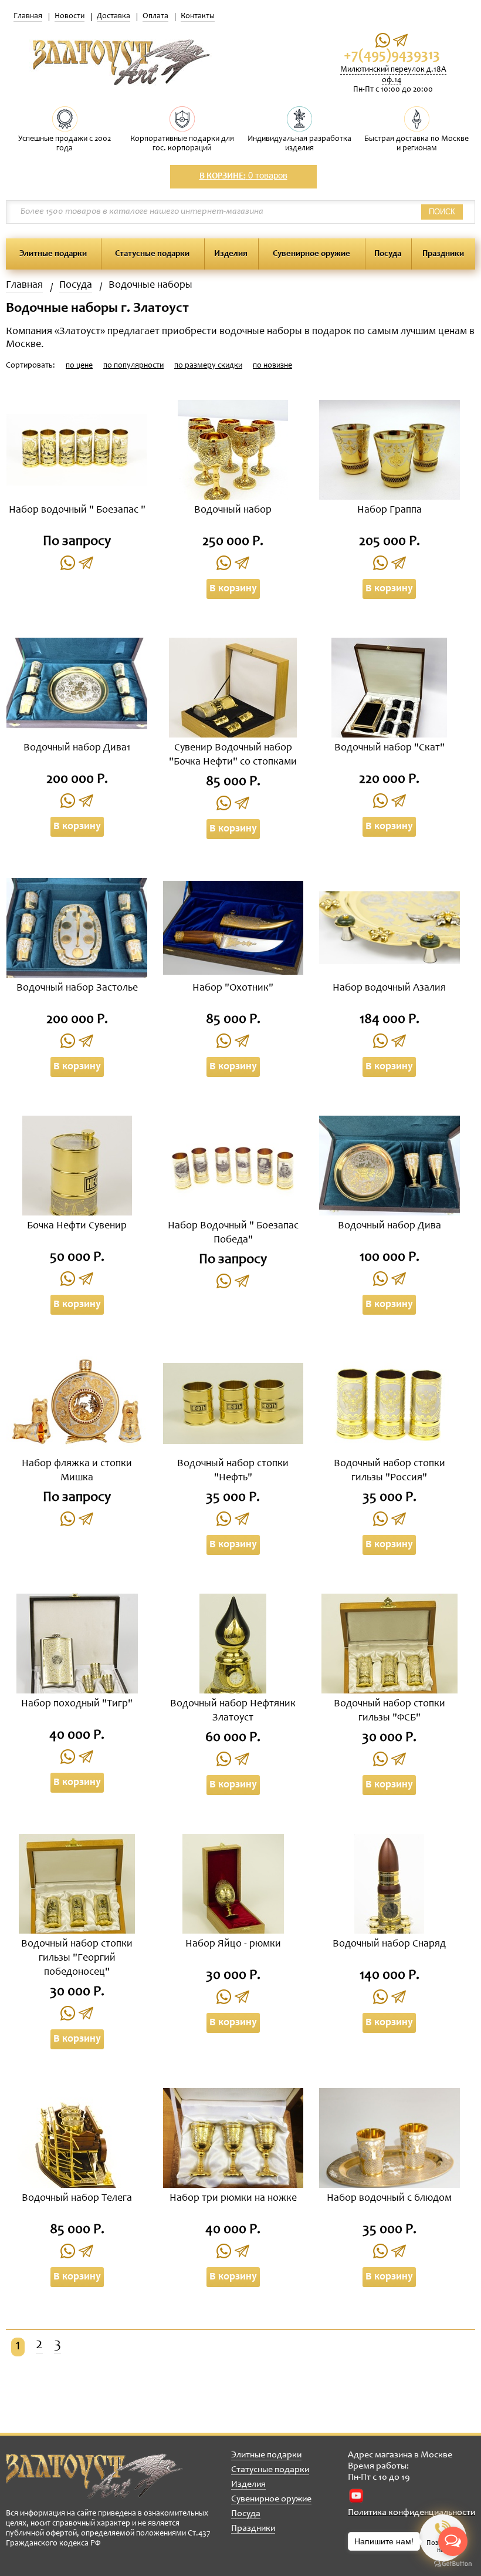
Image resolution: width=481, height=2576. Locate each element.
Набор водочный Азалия (389, 988)
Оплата (155, 16)
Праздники (443, 254)
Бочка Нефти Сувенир (77, 1226)
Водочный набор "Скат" (389, 748)
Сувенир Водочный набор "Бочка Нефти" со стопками (233, 755)
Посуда (388, 254)
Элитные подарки (53, 254)
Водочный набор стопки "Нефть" (233, 1471)
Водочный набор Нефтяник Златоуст (233, 1711)
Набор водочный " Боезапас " (77, 510)
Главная (28, 16)
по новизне (272, 366)
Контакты (198, 16)
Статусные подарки (152, 254)
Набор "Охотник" (233, 988)
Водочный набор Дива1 (77, 748)
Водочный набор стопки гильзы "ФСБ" (389, 1711)
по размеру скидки (208, 366)
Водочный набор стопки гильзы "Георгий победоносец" (77, 1958)
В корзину (233, 589)
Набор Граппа (389, 510)
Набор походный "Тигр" (77, 1704)
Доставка (114, 16)
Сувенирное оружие (311, 254)
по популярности (133, 366)
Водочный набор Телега (77, 2198)
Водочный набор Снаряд (389, 1944)
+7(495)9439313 (392, 56)
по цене (79, 366)
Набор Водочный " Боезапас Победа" (233, 1233)
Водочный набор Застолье (77, 988)
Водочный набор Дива (389, 1226)
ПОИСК (442, 212)
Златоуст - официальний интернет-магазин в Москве (94, 2476)
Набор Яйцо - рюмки (233, 1944)
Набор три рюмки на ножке (233, 2198)
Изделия (231, 254)
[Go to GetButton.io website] (453, 2564)
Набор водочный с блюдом (389, 2198)
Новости (70, 16)
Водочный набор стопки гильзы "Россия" (389, 1471)
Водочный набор (233, 510)
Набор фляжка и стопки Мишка (77, 1471)
